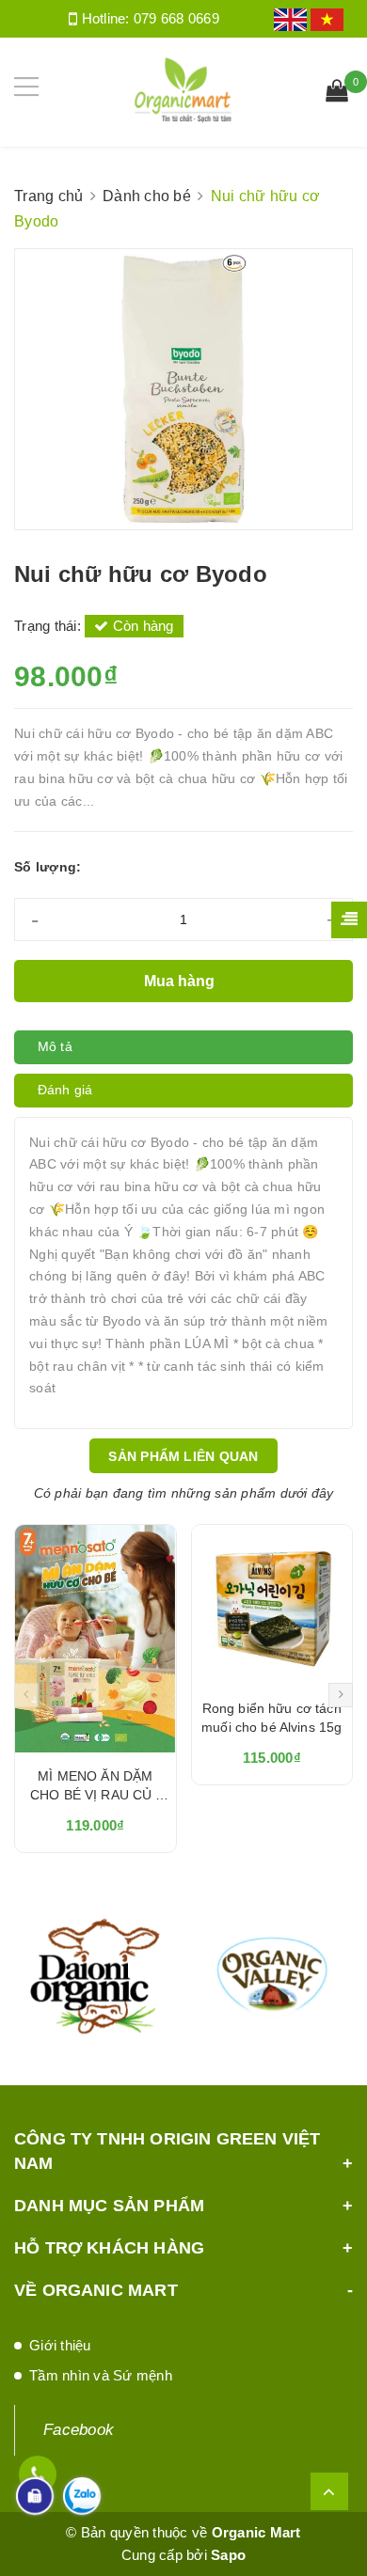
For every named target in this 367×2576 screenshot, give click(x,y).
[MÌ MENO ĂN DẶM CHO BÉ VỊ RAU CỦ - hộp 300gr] (96, 1639)
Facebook (79, 2430)
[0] (337, 93)
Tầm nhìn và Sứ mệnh (101, 2375)
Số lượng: (48, 867)
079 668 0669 (176, 18)
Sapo (228, 2555)
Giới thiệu (60, 2345)
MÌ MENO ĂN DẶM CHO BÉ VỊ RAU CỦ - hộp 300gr (96, 1795)
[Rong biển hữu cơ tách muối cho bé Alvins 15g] (272, 1605)
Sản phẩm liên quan (183, 1456)
